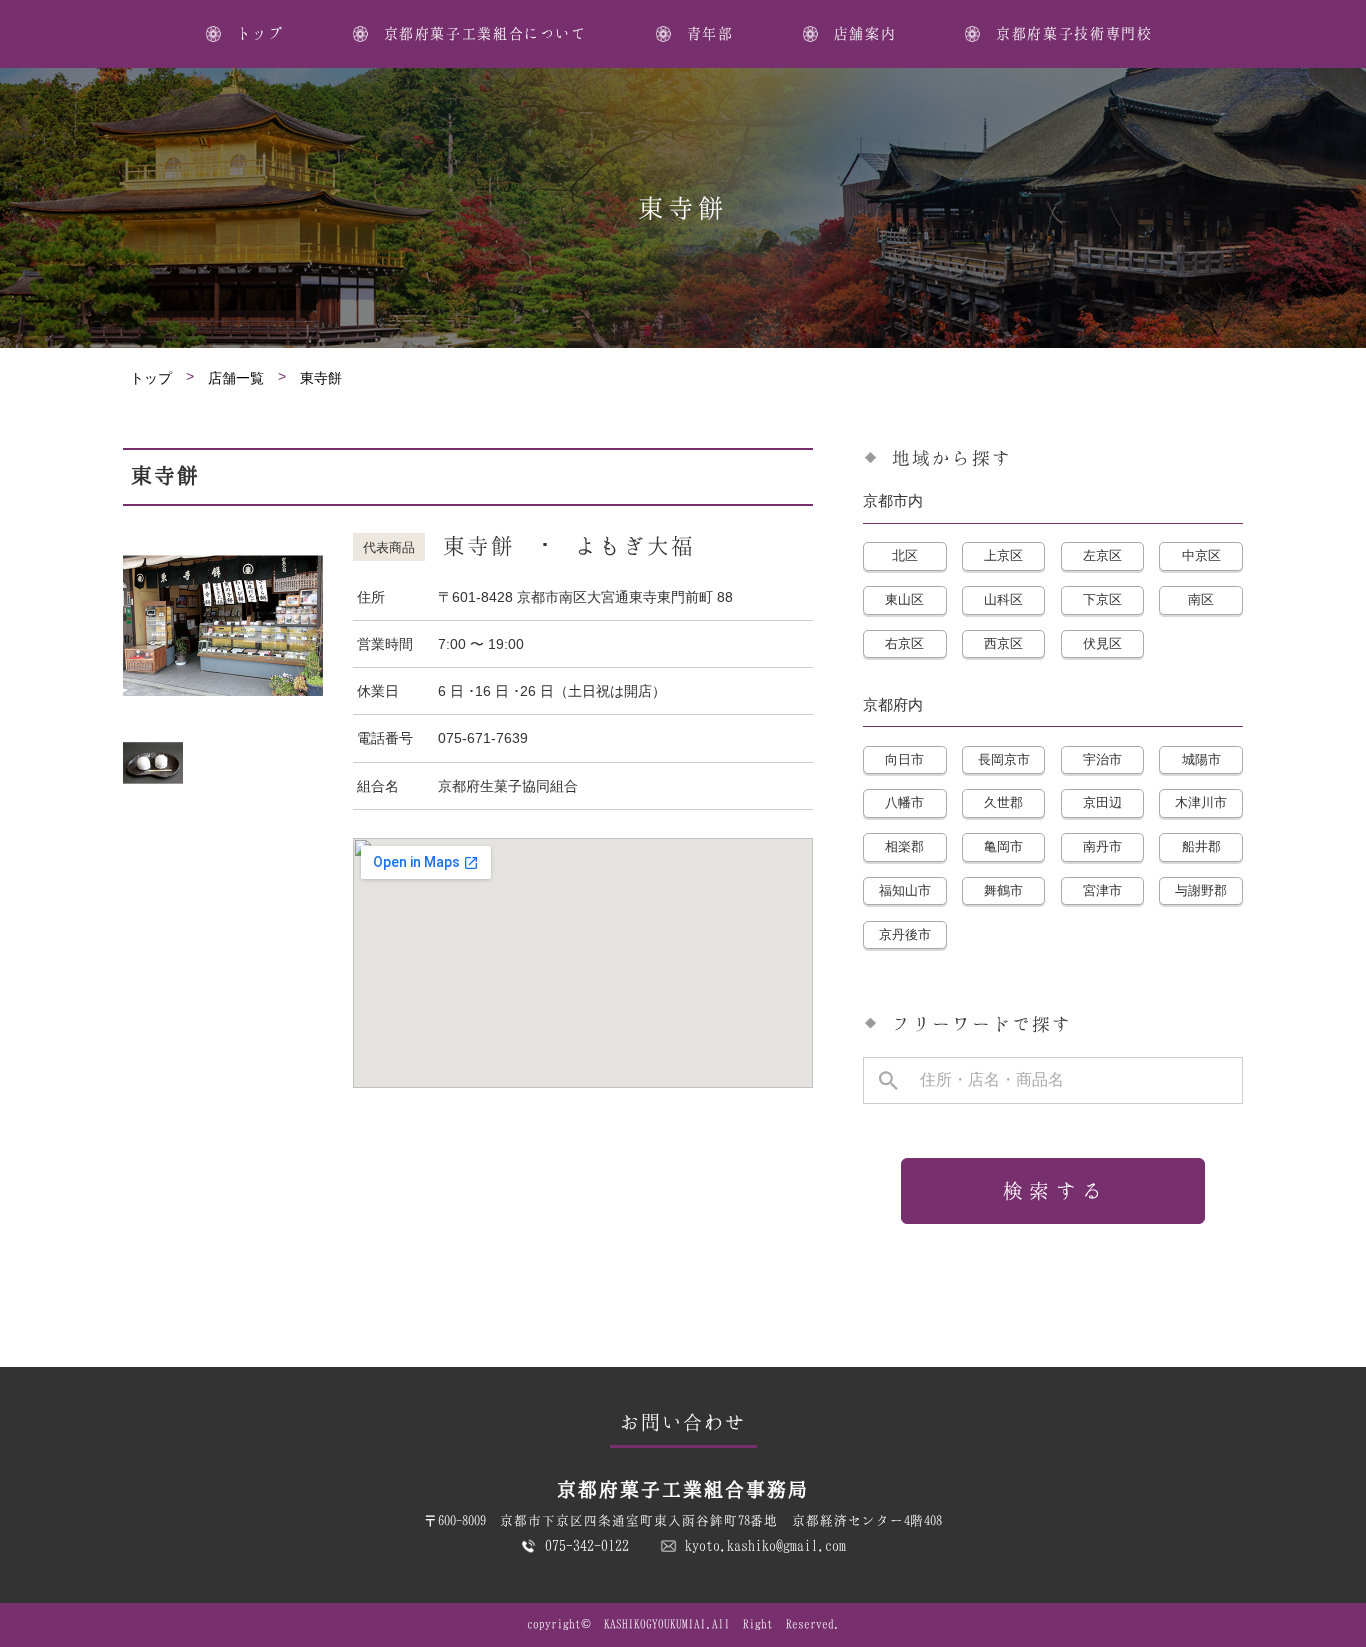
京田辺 (1102, 802)
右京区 (904, 643)
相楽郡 (904, 846)
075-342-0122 (587, 1545)
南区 (1201, 599)
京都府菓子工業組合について (485, 33)
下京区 (1102, 599)
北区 (905, 555)
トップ (260, 33)
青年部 (710, 33)
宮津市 (1102, 890)
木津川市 (1201, 802)
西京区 (1003, 643)
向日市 (904, 759)
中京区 (1201, 555)
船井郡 (1201, 846)
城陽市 (1201, 759)
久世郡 (1003, 802)
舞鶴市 (1003, 890)
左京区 (1102, 555)
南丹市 (1102, 846)
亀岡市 (1003, 846)
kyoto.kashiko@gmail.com (765, 1545)
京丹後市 (905, 934)
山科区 (1003, 599)
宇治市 (1102, 759)
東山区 (904, 599)
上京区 (1003, 555)
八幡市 (904, 802)
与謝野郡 (1201, 890)
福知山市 (905, 890)
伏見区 (1102, 643)
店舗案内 (865, 33)
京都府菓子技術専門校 (1074, 33)
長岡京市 (1004, 759)
